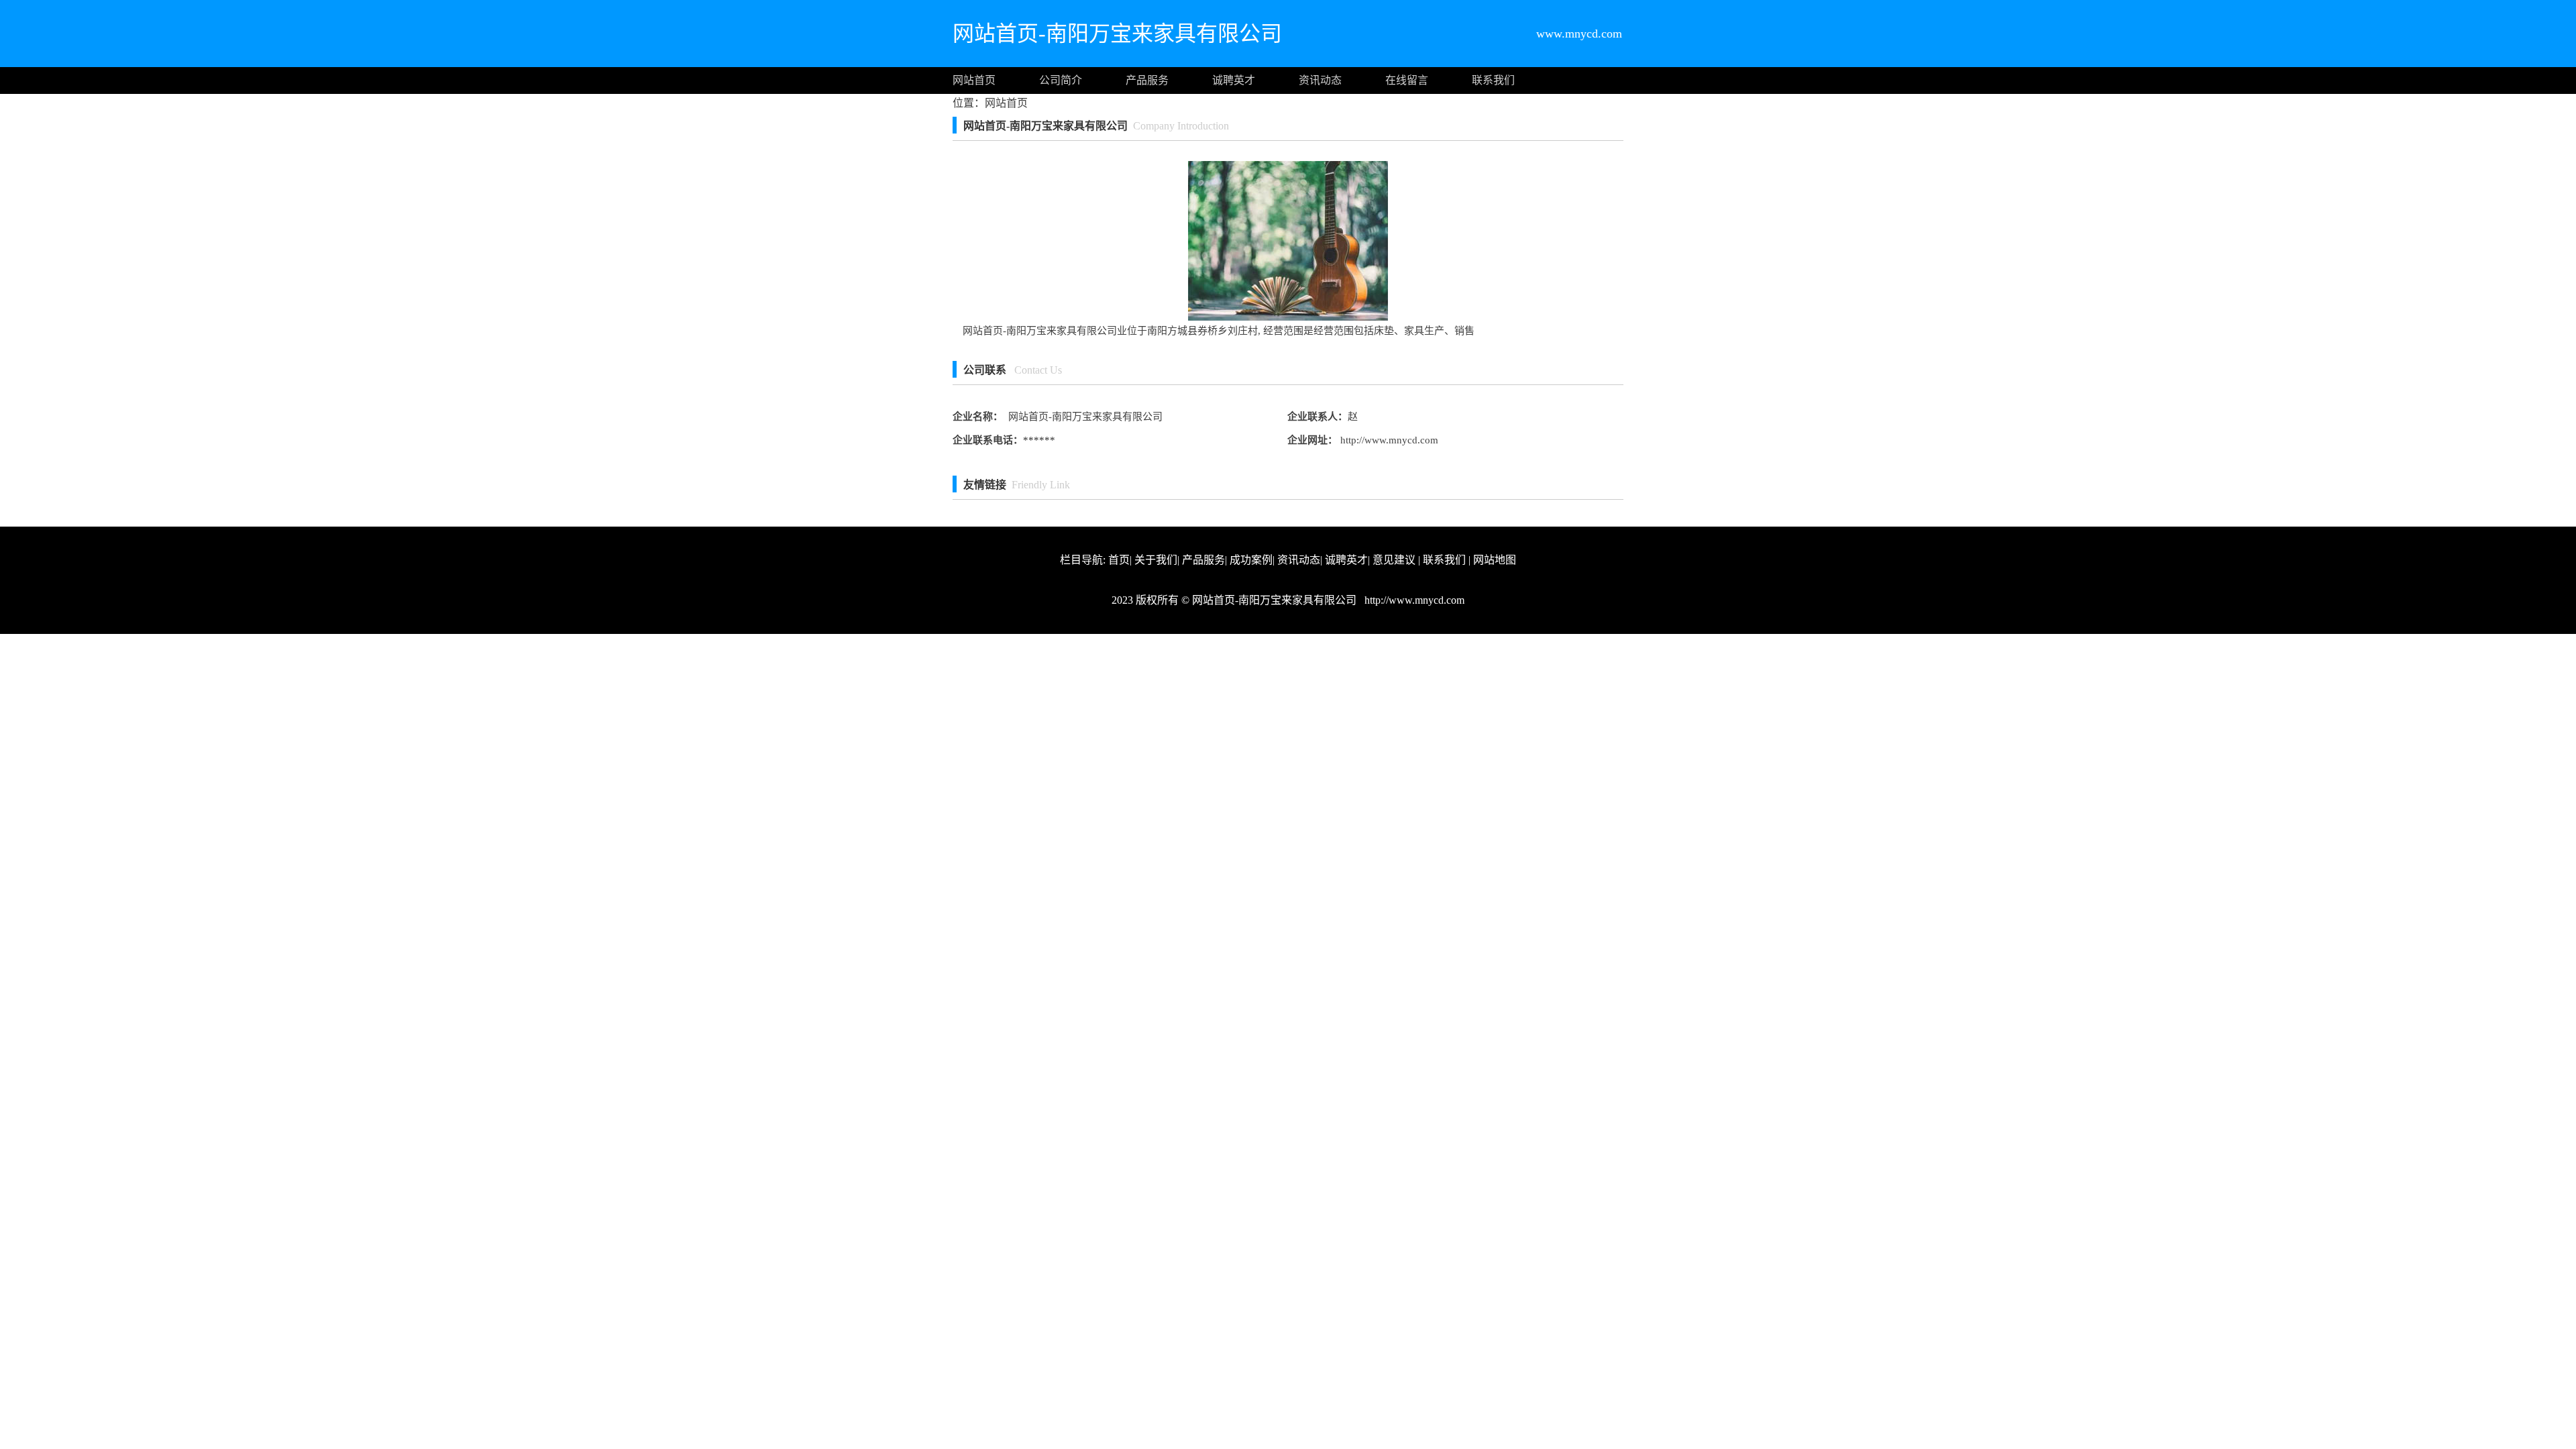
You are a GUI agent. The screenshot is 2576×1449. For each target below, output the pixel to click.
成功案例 (1251, 560)
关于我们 (1156, 560)
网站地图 (1495, 560)
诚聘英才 (1234, 80)
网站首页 (974, 80)
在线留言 (1407, 80)
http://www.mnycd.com (1388, 440)
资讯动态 (1320, 80)
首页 (1119, 560)
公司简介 (1061, 80)
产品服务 (1147, 80)
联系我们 (1493, 80)
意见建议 (1394, 560)
